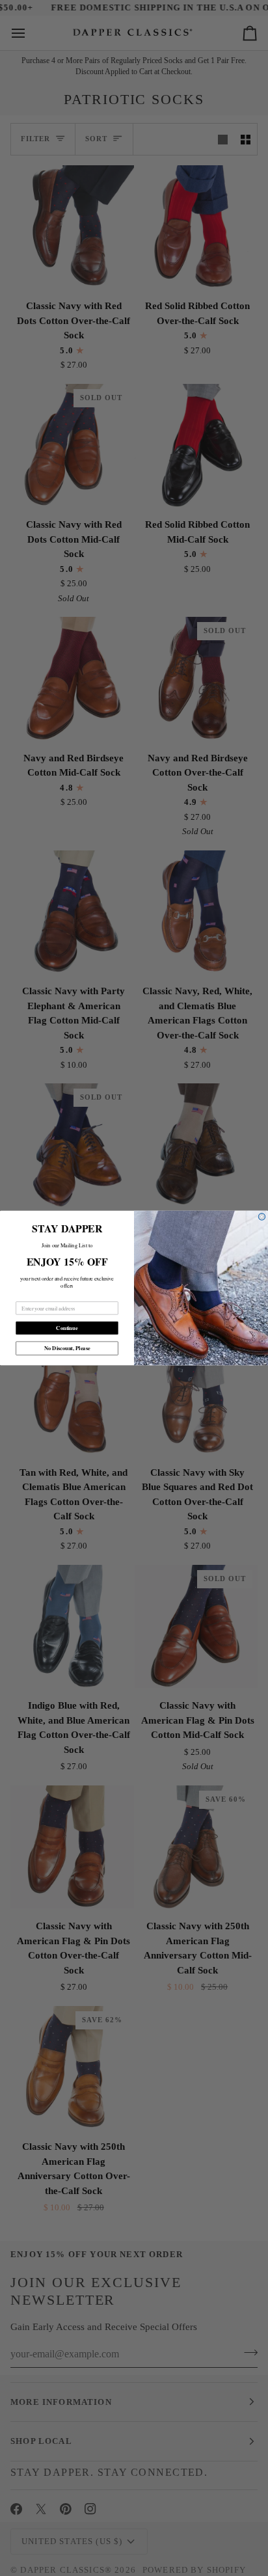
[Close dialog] (262, 1217)
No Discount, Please (67, 1348)
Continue (67, 1328)
